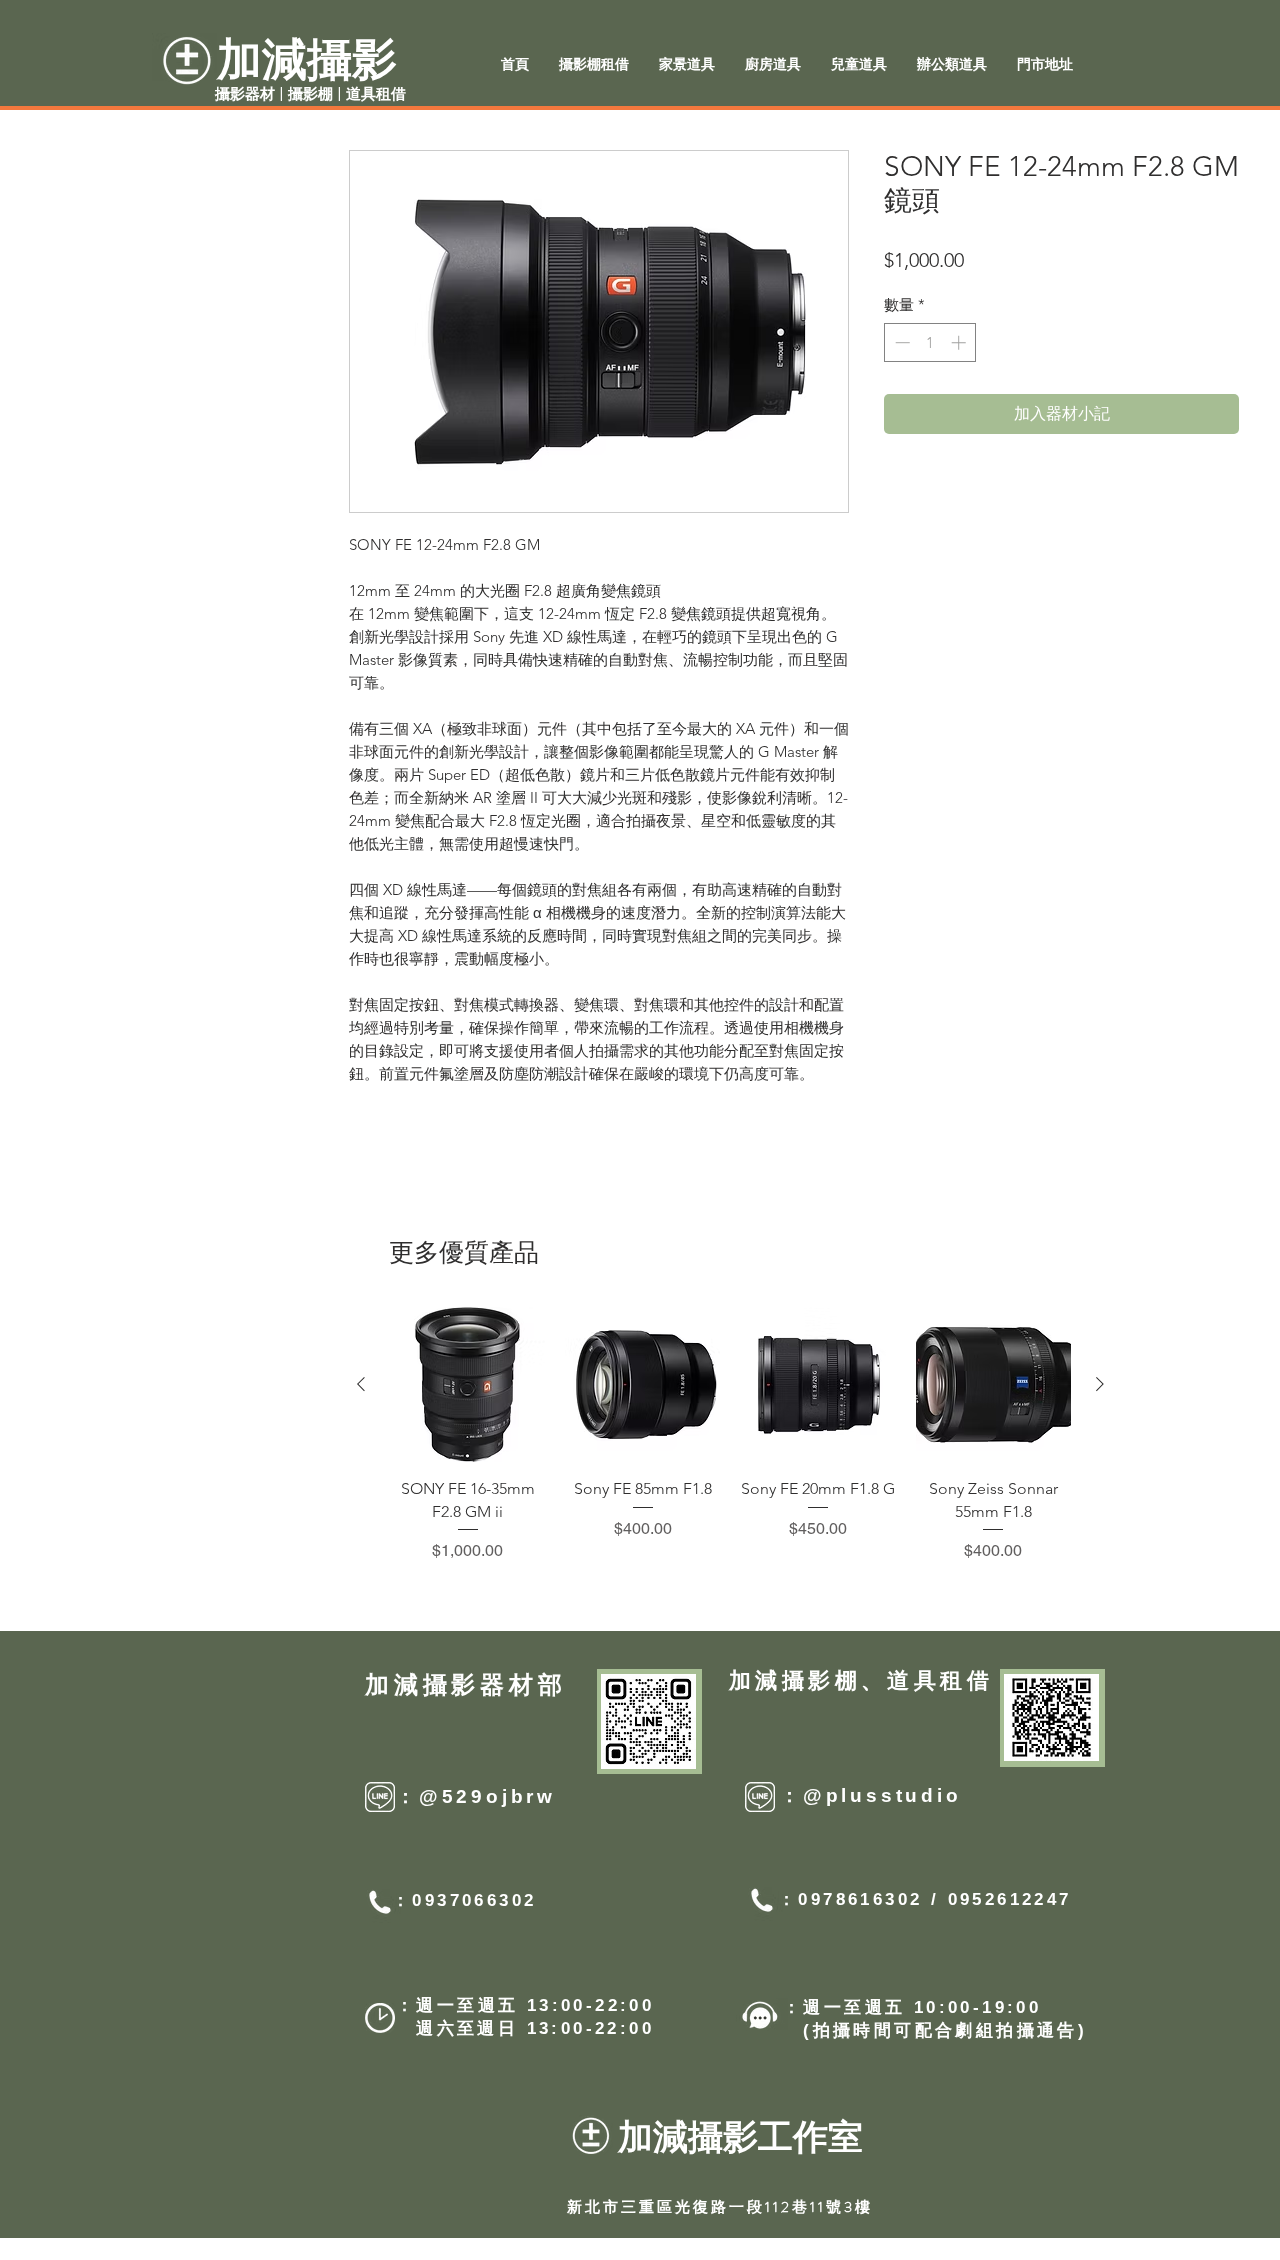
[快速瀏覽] (467, 1384)
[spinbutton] (930, 342)
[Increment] (960, 342)
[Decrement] (900, 342)
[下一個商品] (1100, 1384)
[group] (730, 1435)
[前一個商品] (361, 1384)
